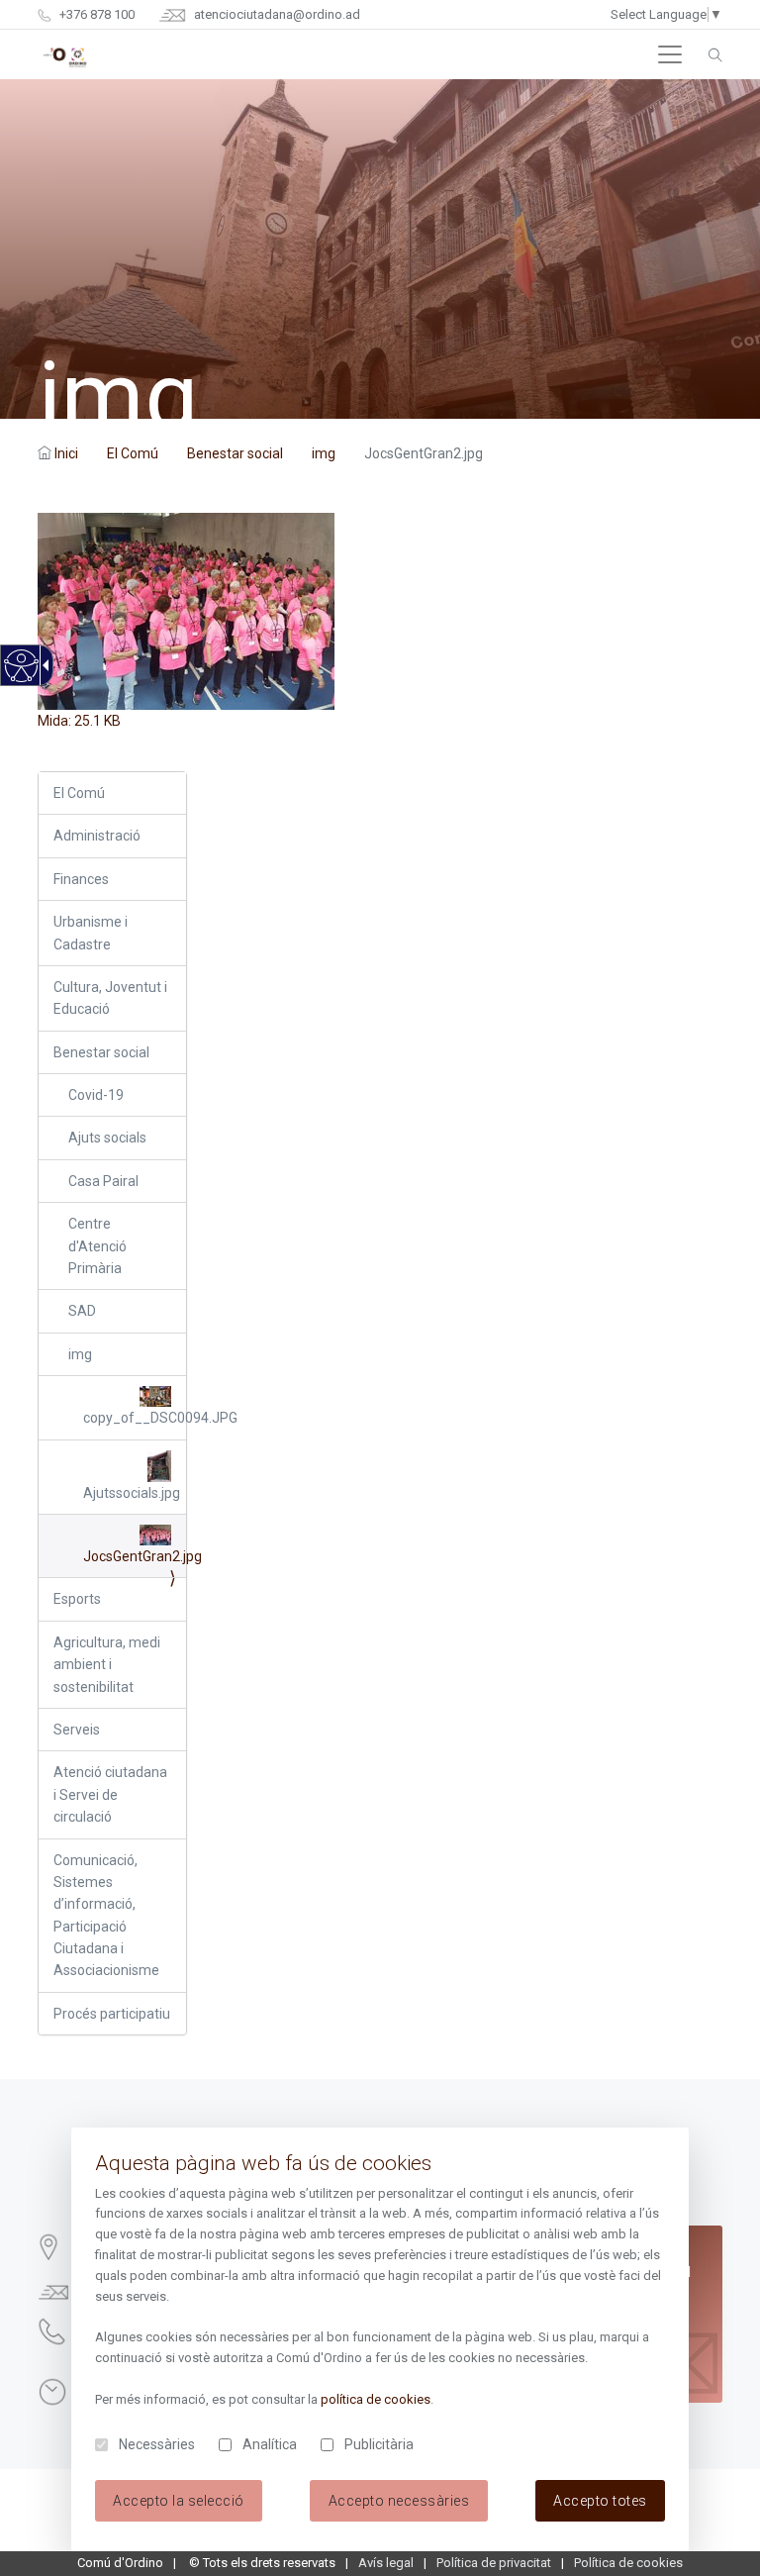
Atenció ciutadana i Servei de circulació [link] (110, 1794)
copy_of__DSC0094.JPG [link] (134, 1418)
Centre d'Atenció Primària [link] (97, 1246)
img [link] (324, 453)
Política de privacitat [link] (494, 2563)
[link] (20, 677)
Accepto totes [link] (600, 2501)
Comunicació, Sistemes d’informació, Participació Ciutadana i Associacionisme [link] (106, 1916)
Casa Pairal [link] (103, 1181)
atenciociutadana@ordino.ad (276, 14)
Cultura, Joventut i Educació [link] (110, 998)
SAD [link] (82, 1311)
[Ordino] (65, 54)
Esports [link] (77, 1599)
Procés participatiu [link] (112, 2014)
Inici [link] (66, 453)
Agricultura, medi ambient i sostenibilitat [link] (107, 1665)
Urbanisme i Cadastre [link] (91, 933)
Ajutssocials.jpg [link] (132, 1493)
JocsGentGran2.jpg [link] (134, 1556)
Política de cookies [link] (628, 2563)
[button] (670, 54)
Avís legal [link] (386, 2563)
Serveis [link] (77, 1730)
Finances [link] (81, 879)
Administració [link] (97, 836)
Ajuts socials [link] (107, 1138)
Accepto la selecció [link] (179, 2501)
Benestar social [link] (235, 453)
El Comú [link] (133, 453)
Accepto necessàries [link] (399, 2501)
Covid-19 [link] (96, 1095)
